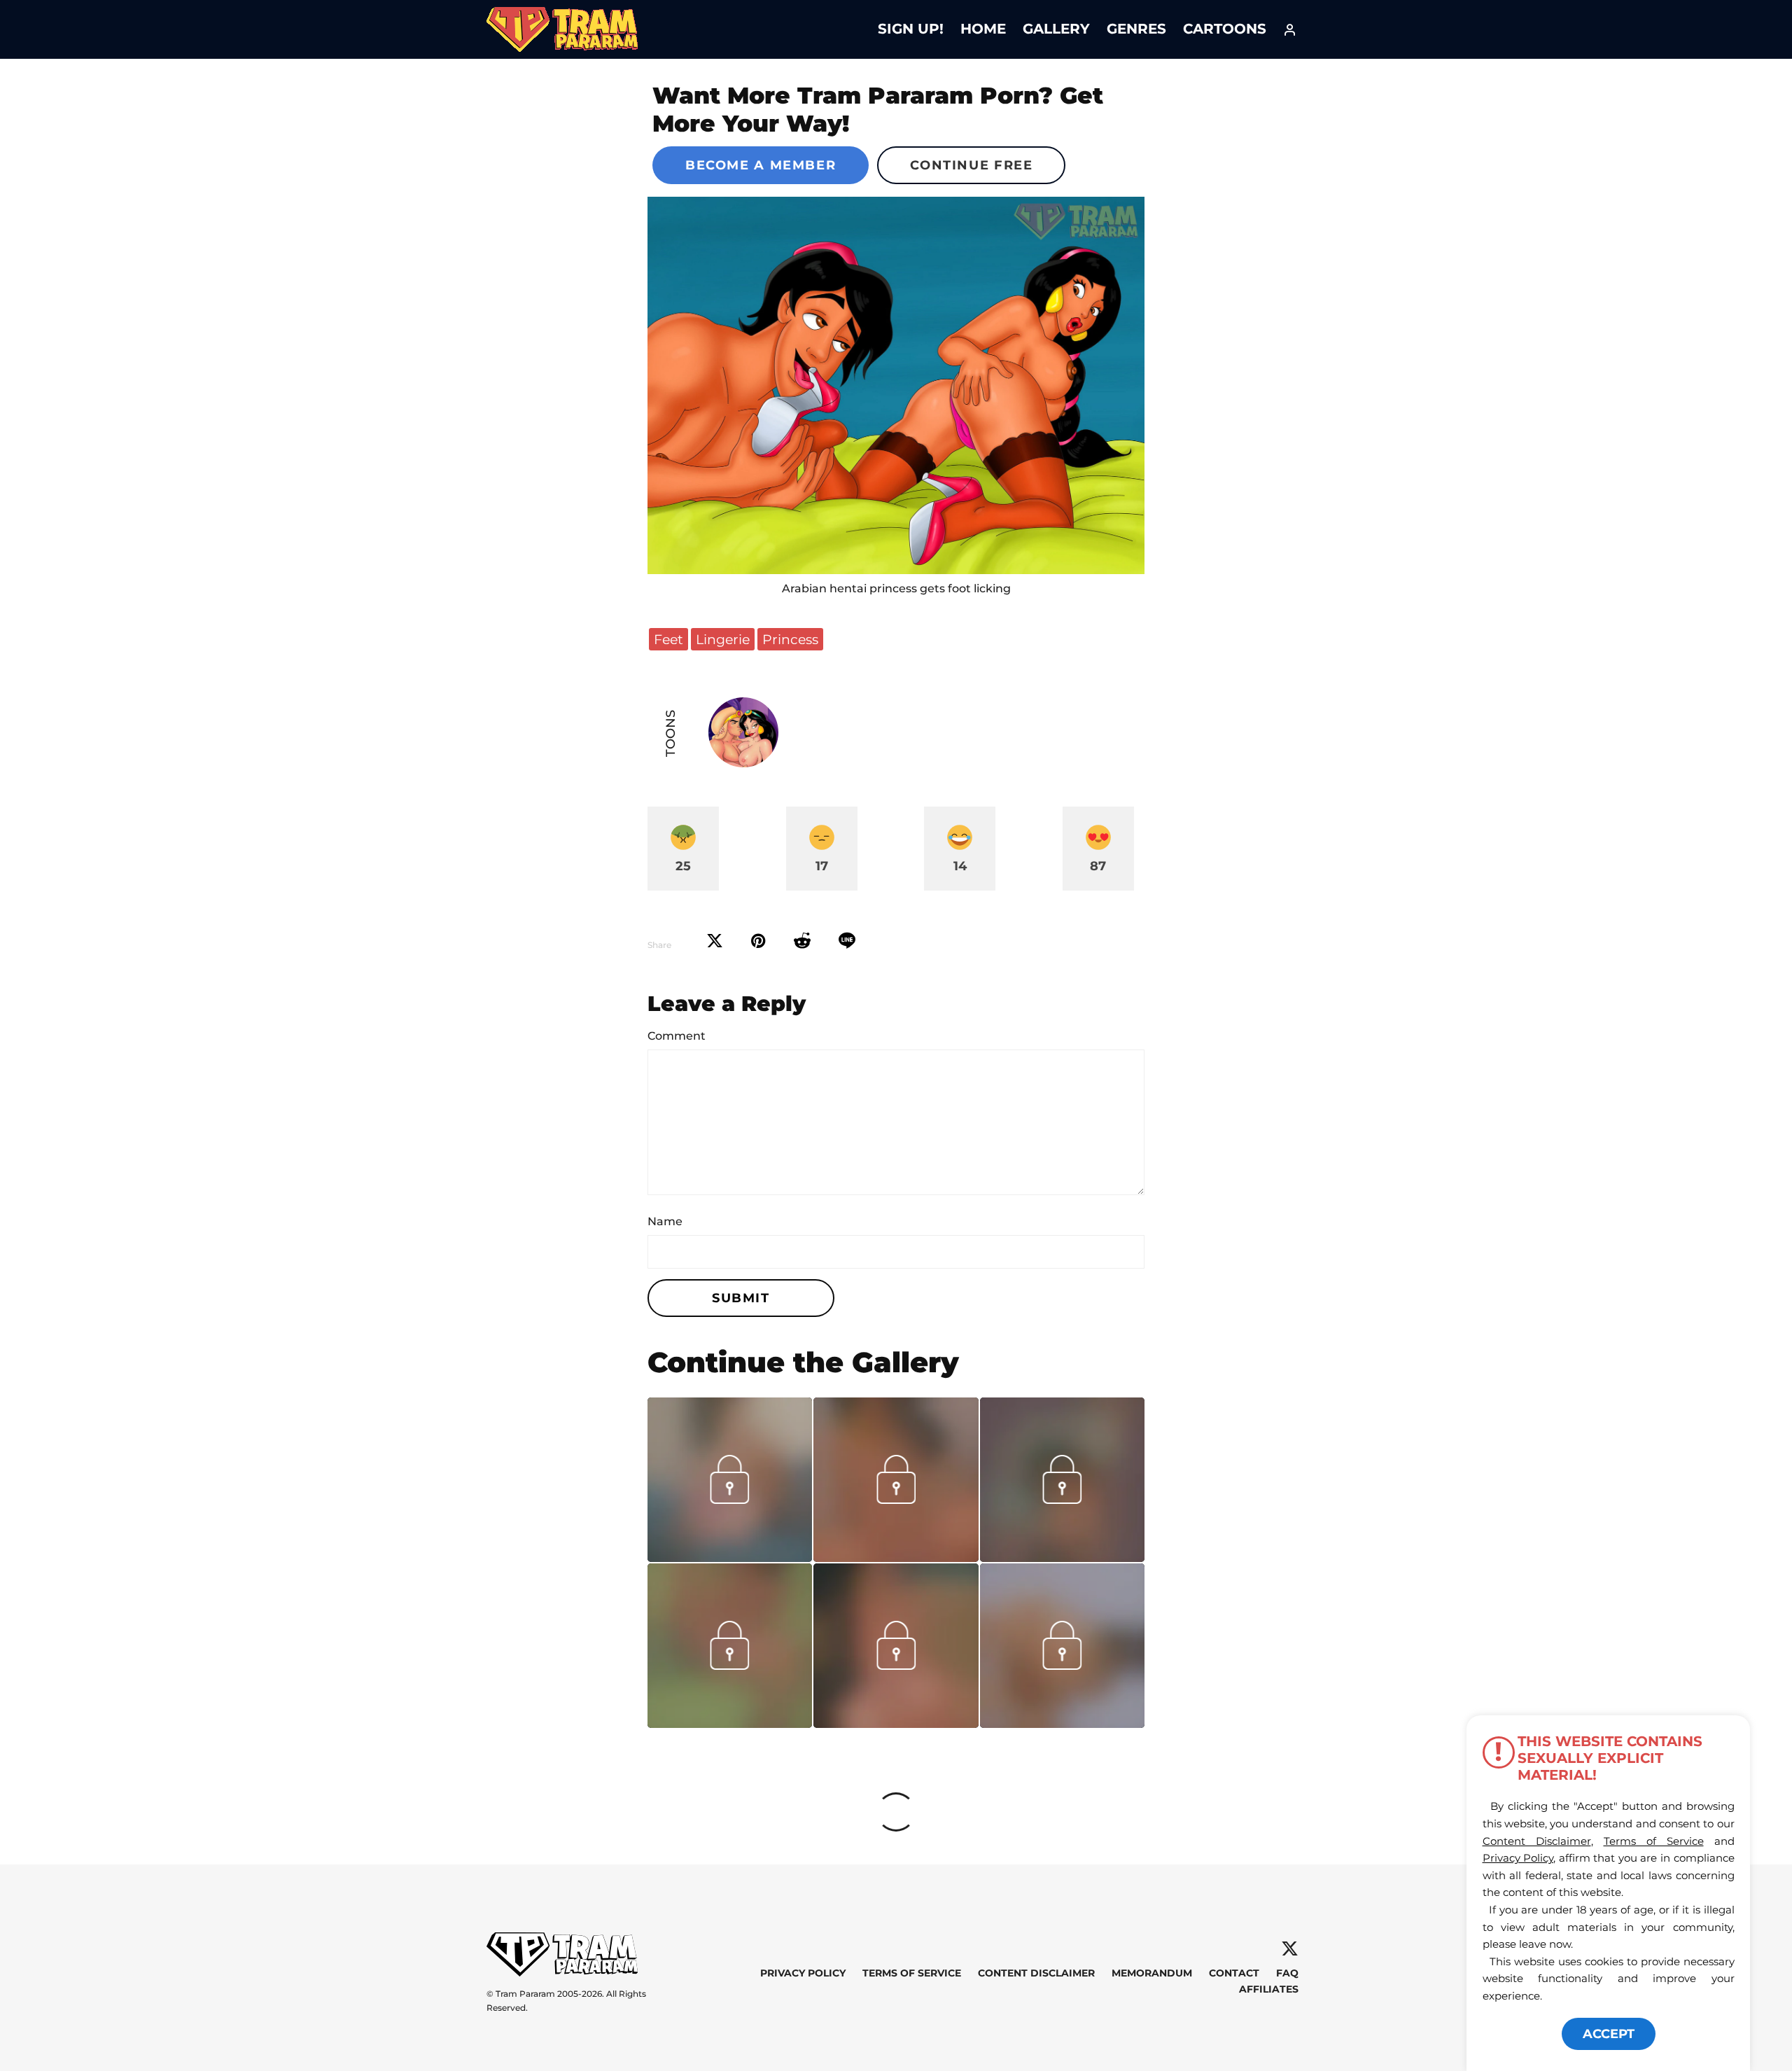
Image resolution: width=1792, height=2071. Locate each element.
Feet (668, 639)
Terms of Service (912, 1973)
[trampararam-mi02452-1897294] (730, 1723)
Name (665, 1221)
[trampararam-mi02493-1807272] (1062, 1557)
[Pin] (758, 941)
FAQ (1287, 1973)
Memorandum (1152, 1973)
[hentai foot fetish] (896, 385)
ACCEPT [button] (1609, 2034)
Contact (1234, 1973)
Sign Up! (911, 29)
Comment (677, 1036)
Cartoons (1225, 29)
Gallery (1056, 29)
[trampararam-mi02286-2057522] (896, 1723)
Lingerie (723, 639)
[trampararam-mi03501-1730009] (730, 1557)
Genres (1136, 29)
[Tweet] (715, 941)
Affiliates (1269, 1989)
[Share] (847, 941)
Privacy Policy (803, 1973)
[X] (1290, 1949)
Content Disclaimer (1036, 1973)
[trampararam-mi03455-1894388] (896, 1557)
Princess (790, 639)
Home (983, 29)
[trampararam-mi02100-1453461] (1062, 1723)
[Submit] (802, 941)
